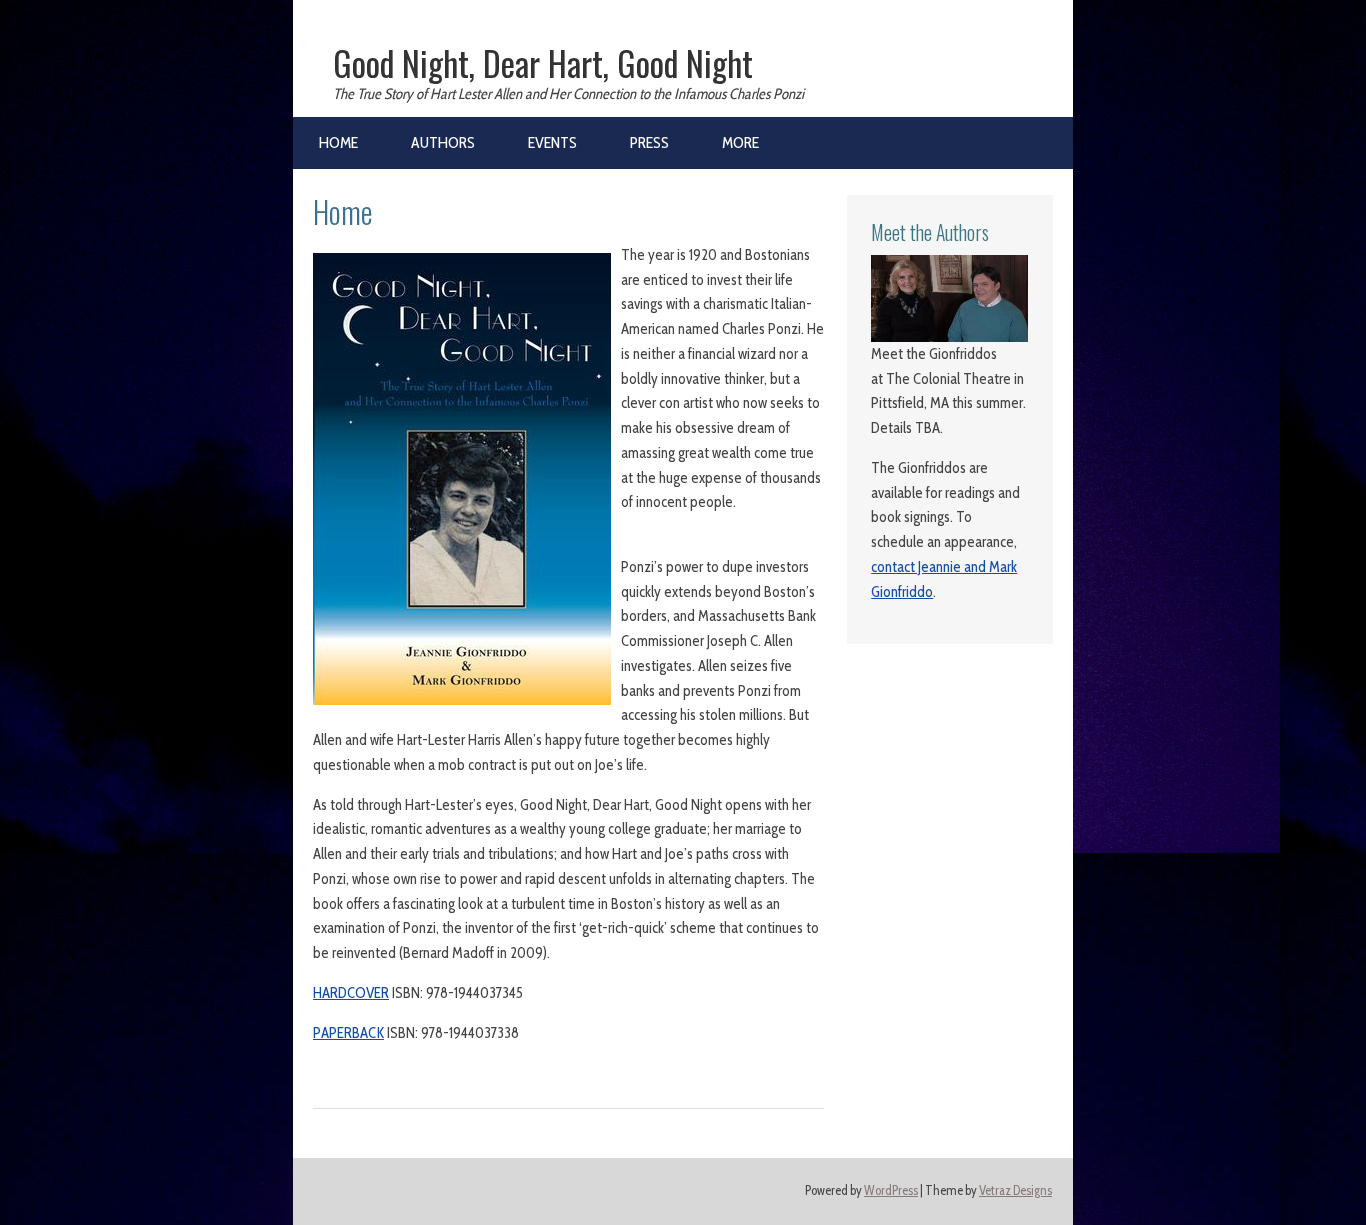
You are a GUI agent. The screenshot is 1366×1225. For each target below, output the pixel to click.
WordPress (891, 1190)
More (740, 142)
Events (552, 142)
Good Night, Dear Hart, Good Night (543, 63)
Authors (443, 142)
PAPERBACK (348, 1033)
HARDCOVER (351, 993)
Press (649, 142)
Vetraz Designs (1015, 1190)
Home (338, 142)
